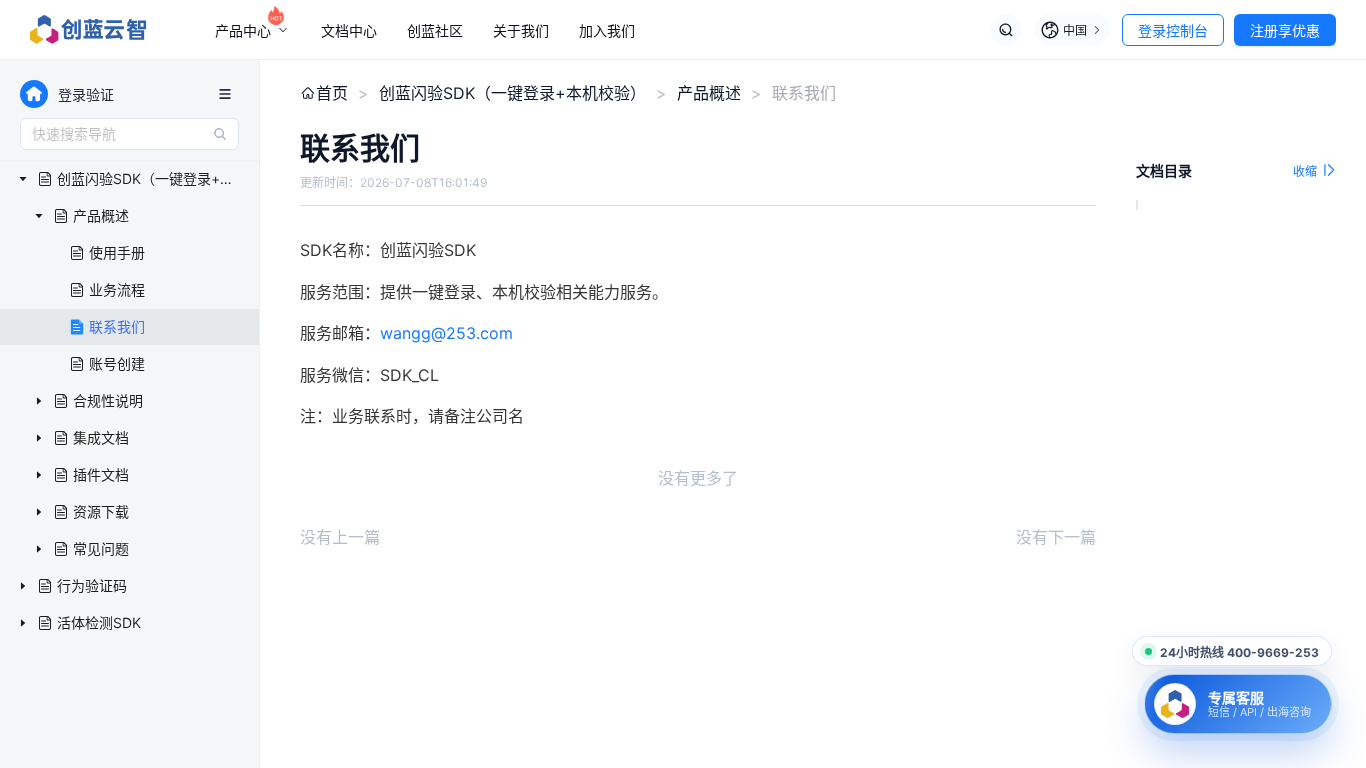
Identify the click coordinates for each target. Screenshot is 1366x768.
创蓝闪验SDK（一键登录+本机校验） (512, 93)
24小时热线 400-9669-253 (1239, 652)
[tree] (129, 401)
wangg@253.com (446, 333)
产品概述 (709, 93)
